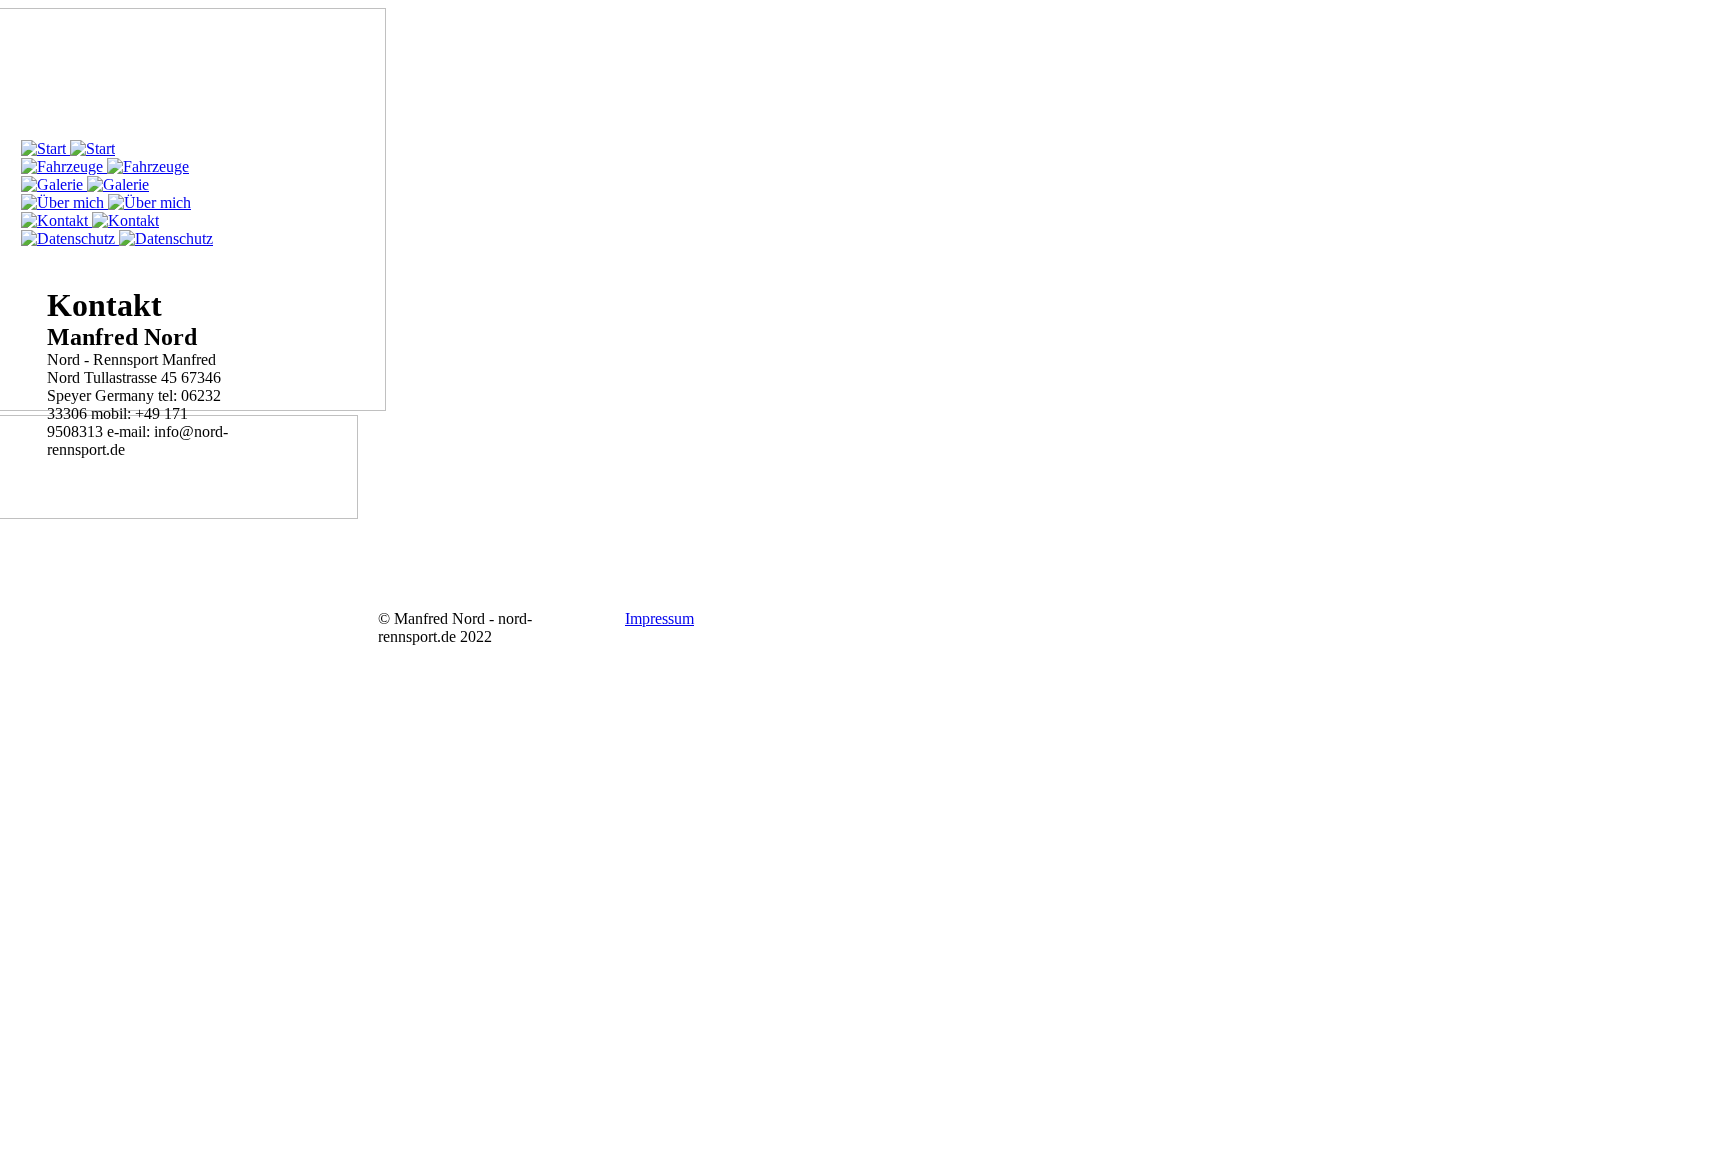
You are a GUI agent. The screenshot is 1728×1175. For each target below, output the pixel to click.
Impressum (659, 618)
